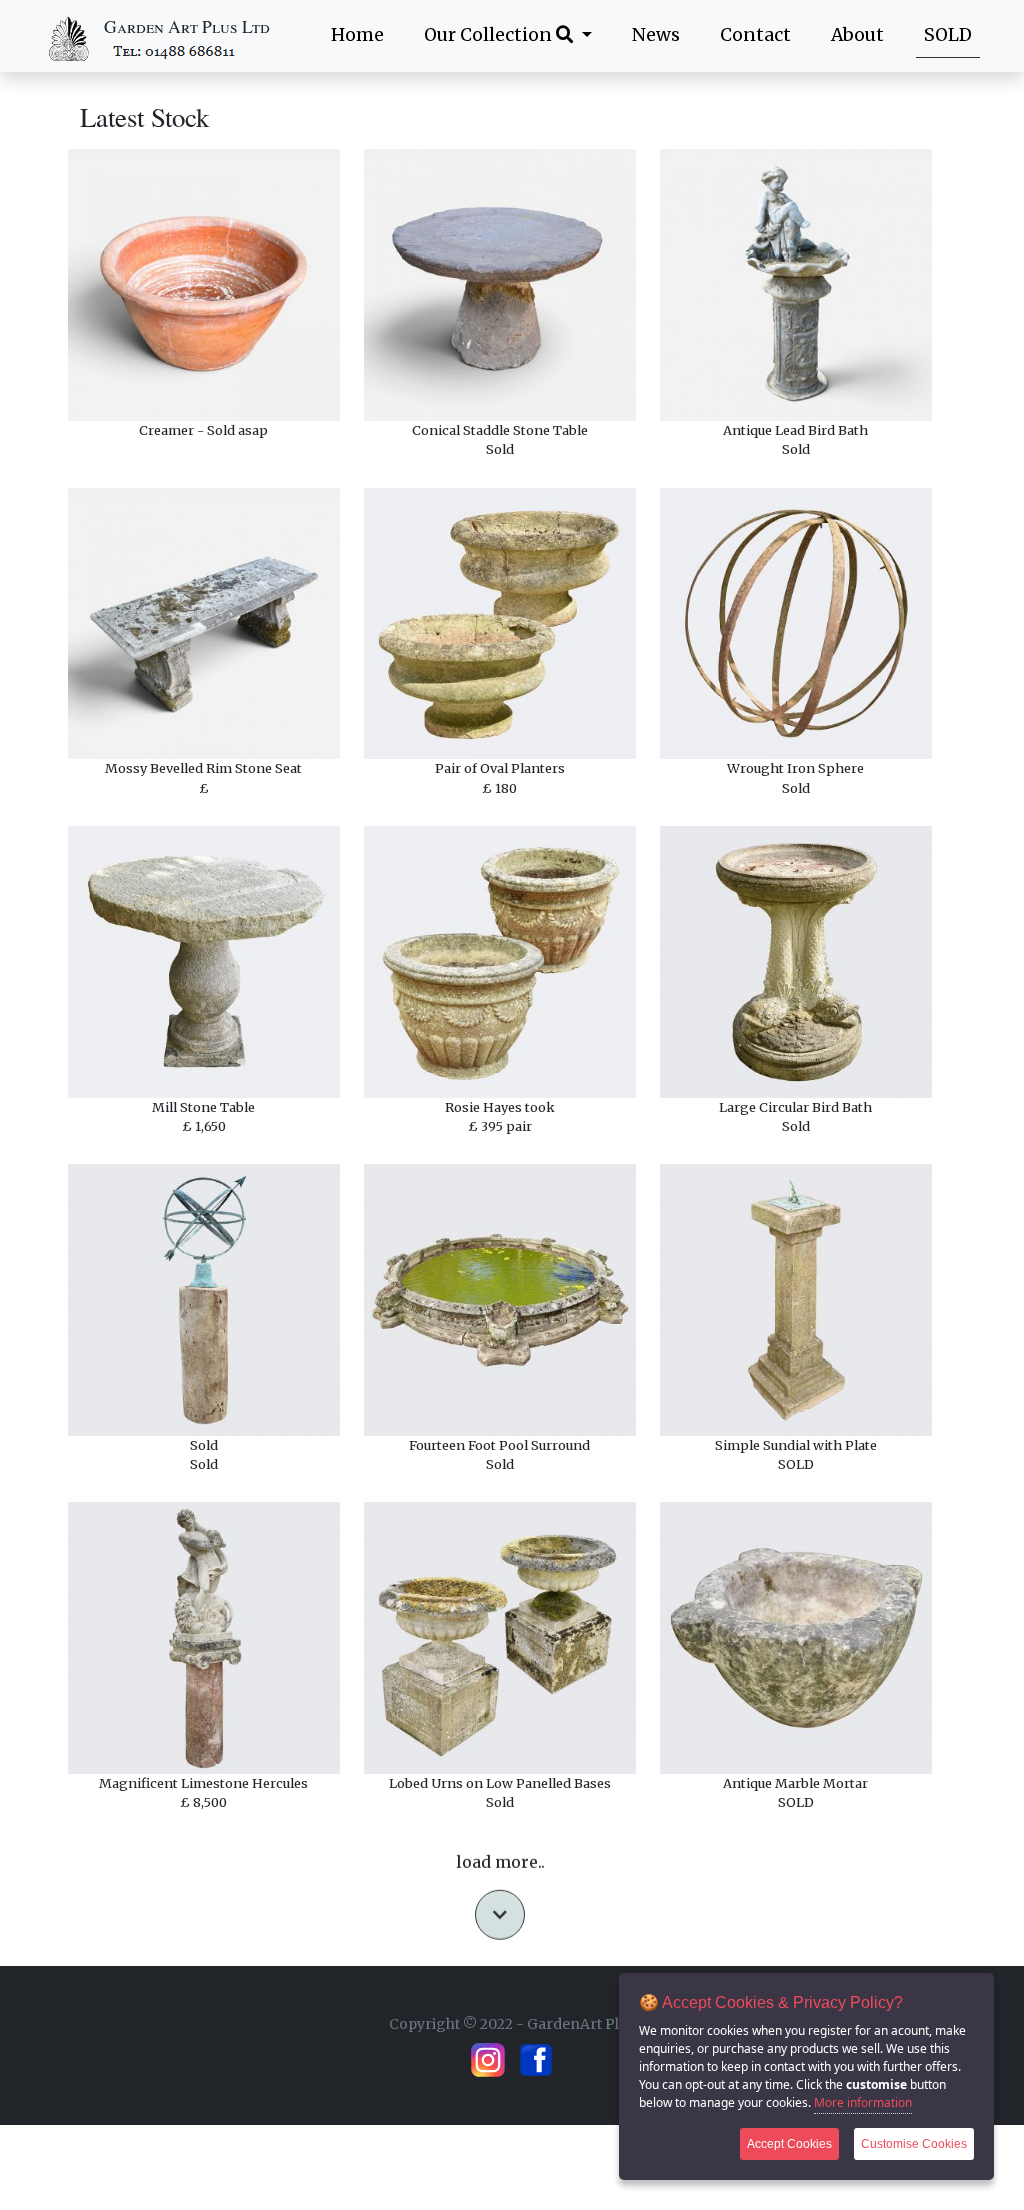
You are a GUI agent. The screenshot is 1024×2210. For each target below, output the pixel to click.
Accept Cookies (789, 2144)
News (656, 35)
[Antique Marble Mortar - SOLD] (796, 1638)
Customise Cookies (914, 2144)
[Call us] (175, 50)
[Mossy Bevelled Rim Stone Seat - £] (204, 624)
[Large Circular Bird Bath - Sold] (796, 962)
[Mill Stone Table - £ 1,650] (204, 962)
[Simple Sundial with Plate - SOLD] (796, 1300)
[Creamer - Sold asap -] (204, 285)
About (857, 35)
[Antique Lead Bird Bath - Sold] (796, 285)
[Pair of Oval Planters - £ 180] (500, 624)
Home (357, 35)
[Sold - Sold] (204, 1300)
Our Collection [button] (490, 35)
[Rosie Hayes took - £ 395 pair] (500, 962)
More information (863, 2102)
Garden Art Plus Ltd (187, 26)
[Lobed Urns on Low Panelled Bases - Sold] (500, 1638)
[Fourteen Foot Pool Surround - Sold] (500, 1300)
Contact (755, 35)
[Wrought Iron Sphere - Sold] (796, 624)
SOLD (948, 35)
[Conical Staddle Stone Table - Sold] (500, 285)
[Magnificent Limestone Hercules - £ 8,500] (204, 1638)
